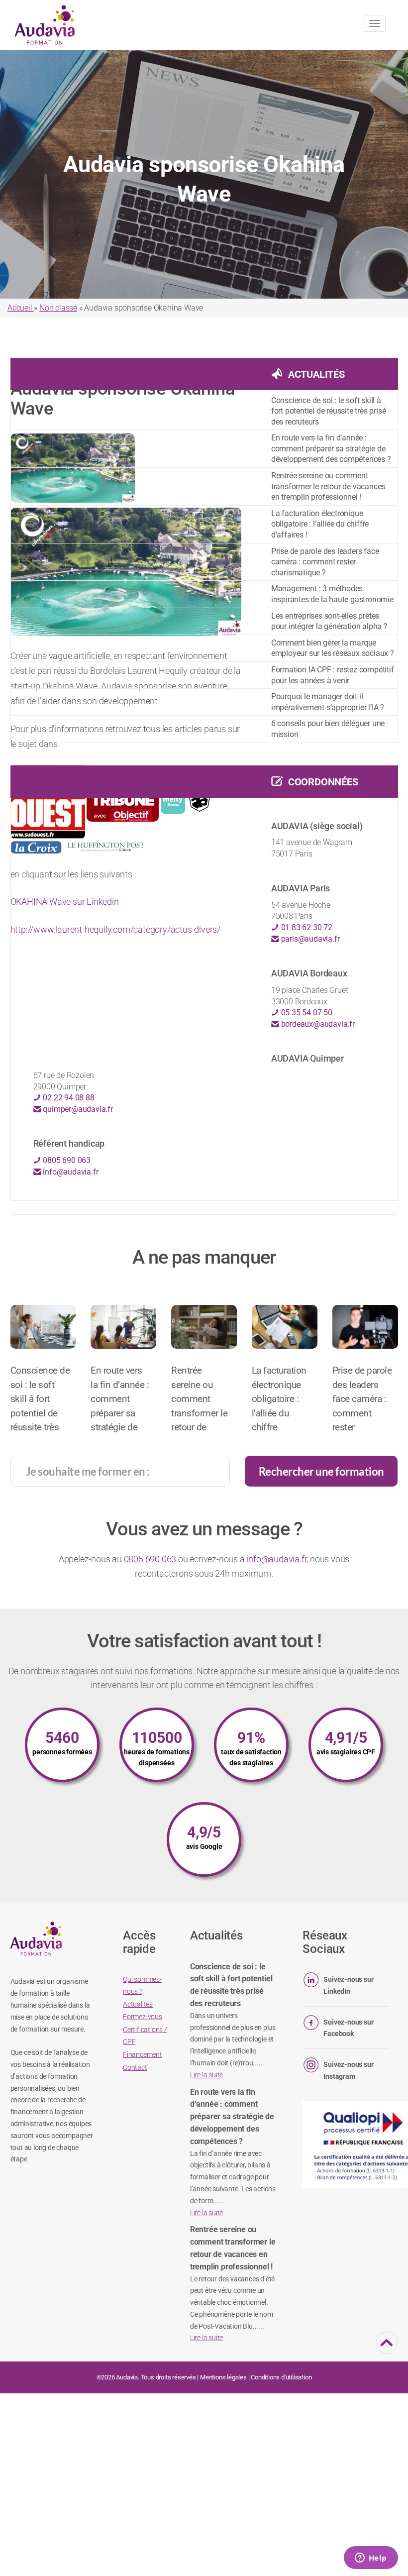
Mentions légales (223, 2377)
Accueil (21, 308)
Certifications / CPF (145, 2036)
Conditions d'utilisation (281, 2377)
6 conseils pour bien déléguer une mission (328, 729)
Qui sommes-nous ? (142, 1985)
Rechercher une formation (321, 1471)
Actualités (316, 374)
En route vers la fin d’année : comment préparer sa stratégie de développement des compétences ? (331, 448)
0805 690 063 (66, 1160)
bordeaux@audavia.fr (317, 1024)
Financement (143, 2054)
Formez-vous (143, 2017)
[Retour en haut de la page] (387, 2348)
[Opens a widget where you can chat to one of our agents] (371, 2559)
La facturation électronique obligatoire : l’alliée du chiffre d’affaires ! (320, 524)
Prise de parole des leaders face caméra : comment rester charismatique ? (325, 562)
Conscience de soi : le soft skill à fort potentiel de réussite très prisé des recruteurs (329, 411)
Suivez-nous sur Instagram (348, 2070)
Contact (135, 2067)
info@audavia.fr (70, 1172)
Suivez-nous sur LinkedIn (348, 1985)
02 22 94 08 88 (68, 1098)
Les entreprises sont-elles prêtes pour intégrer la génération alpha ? (329, 621)
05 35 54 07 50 (306, 1013)
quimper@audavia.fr (77, 1109)
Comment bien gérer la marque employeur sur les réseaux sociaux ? (333, 648)
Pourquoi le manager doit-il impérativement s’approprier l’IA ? (328, 702)
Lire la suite (206, 2075)
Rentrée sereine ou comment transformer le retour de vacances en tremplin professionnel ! (328, 486)
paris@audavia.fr (309, 939)
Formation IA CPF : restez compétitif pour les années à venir (333, 675)
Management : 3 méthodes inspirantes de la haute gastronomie (332, 594)
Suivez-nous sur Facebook (348, 2028)
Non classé (58, 308)
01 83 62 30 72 (306, 927)
